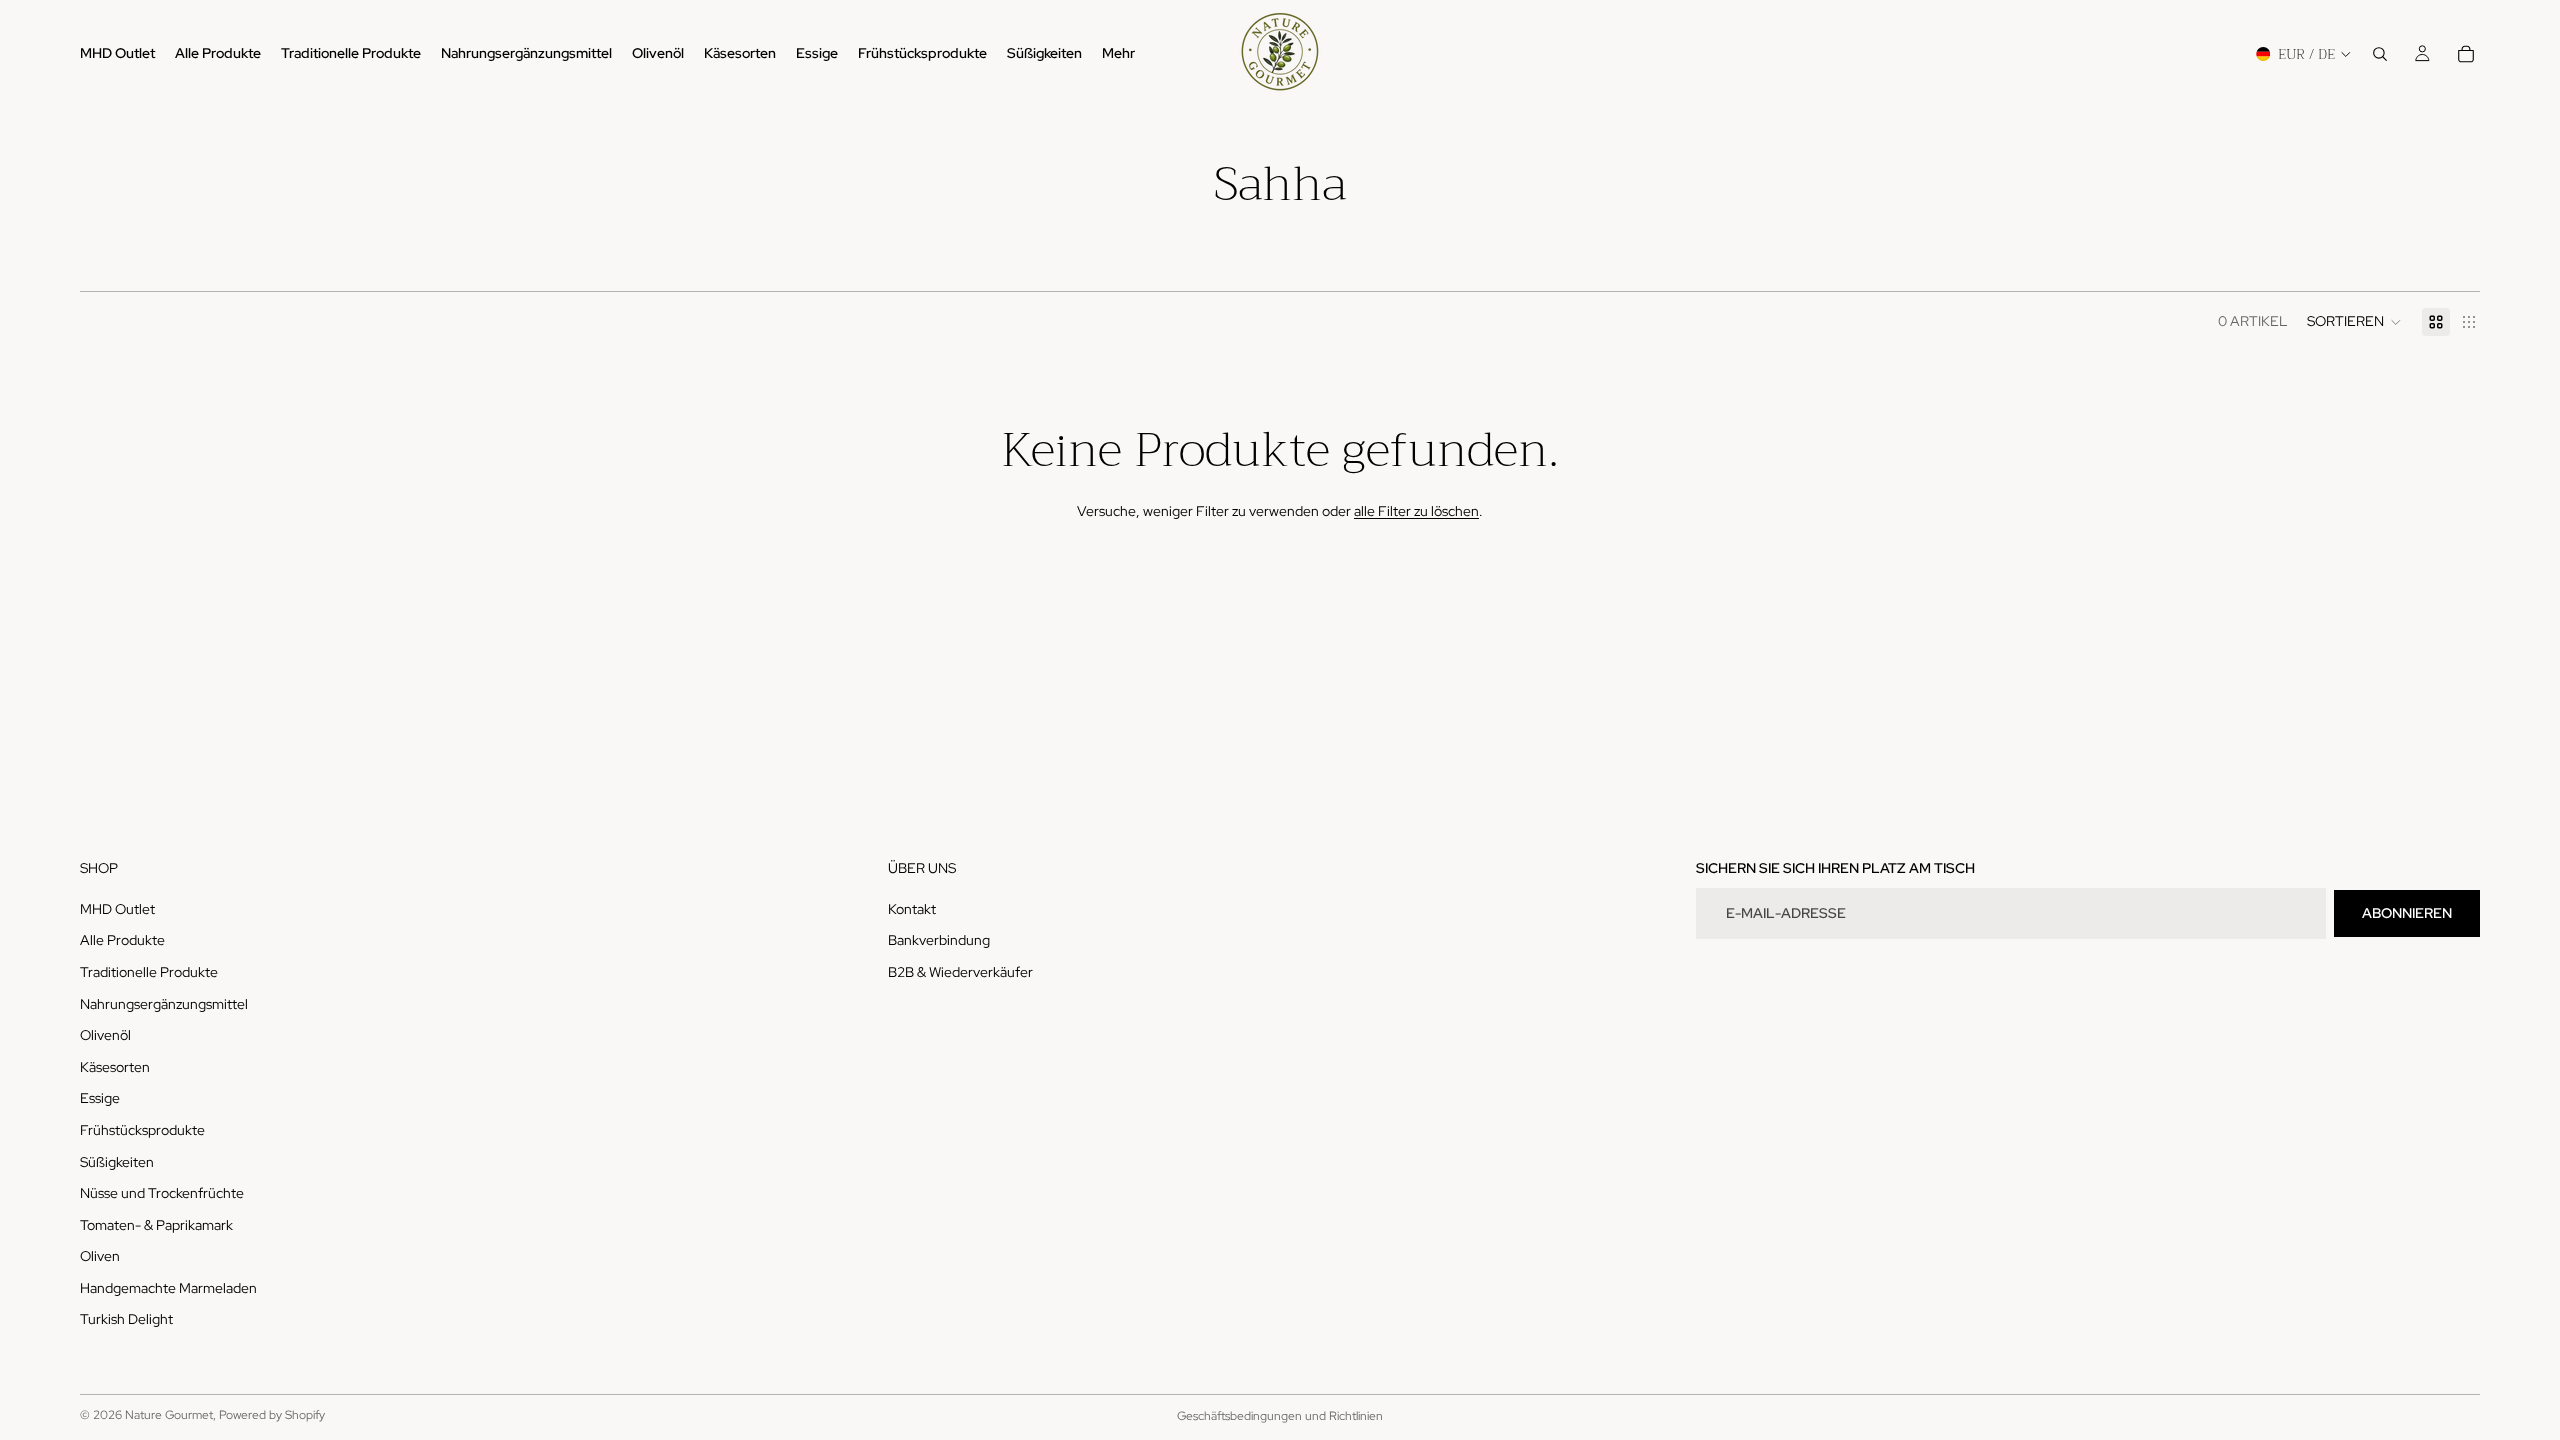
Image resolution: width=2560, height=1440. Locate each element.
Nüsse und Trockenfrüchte (162, 1193)
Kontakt (912, 909)
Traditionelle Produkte (149, 972)
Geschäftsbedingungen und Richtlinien (1280, 1416)
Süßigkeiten (117, 1162)
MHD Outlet (117, 909)
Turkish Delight (126, 1320)
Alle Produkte (122, 940)
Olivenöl (105, 1035)
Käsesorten (115, 1067)
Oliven (100, 1256)
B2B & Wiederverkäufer (960, 972)
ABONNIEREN (2407, 913)
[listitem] (1118, 54)
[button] (2354, 322)
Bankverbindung (939, 940)
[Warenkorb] (2466, 54)
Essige (100, 1098)
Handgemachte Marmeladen (168, 1288)
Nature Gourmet (169, 1415)
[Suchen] (2380, 54)
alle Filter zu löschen (1416, 511)
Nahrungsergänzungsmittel (164, 1004)
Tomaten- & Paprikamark (156, 1225)
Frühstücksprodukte (142, 1130)
